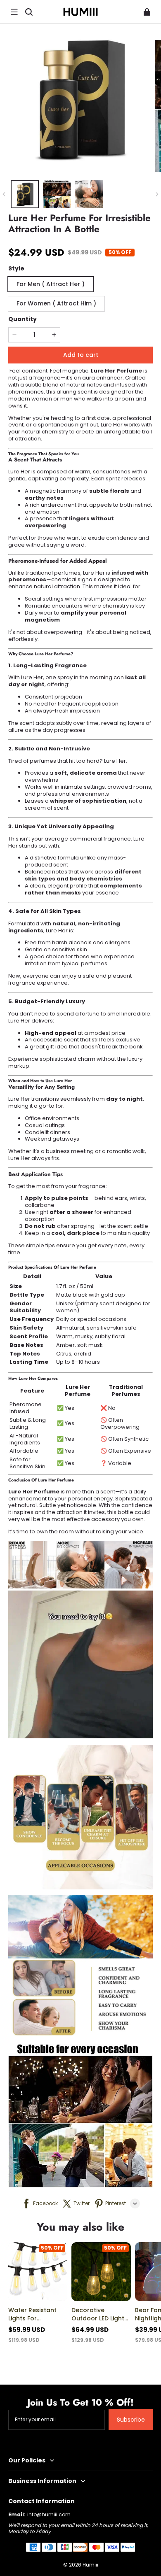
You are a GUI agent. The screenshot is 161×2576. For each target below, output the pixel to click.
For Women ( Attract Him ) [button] (56, 303)
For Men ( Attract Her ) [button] (51, 284)
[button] (14, 12)
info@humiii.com (49, 2514)
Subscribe (131, 2420)
